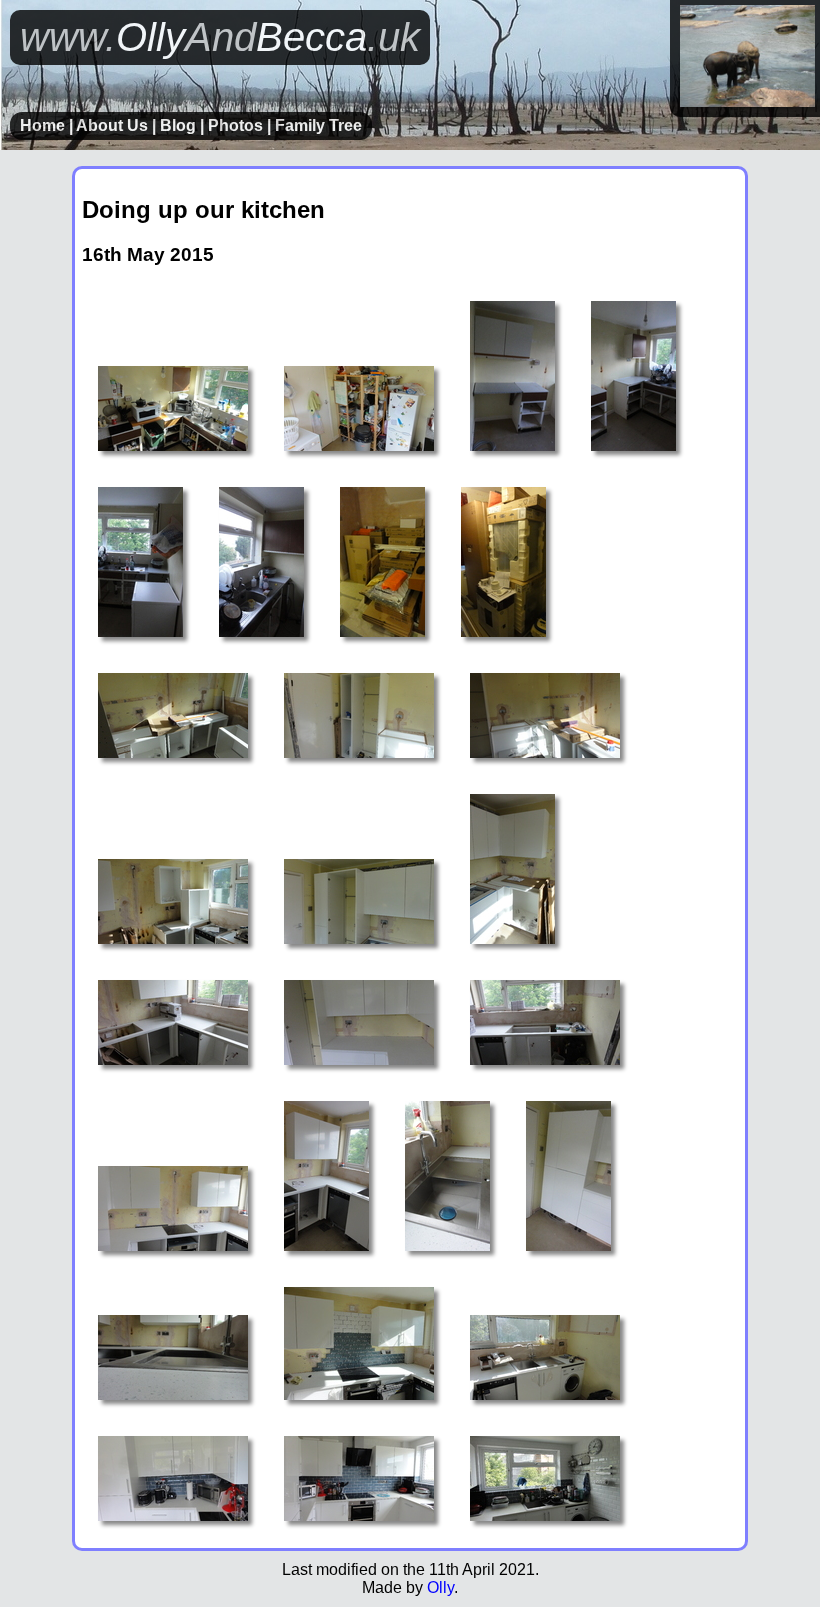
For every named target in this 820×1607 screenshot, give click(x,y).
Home (42, 125)
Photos (235, 125)
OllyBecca (220, 37)
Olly (440, 1587)
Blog (178, 125)
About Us (112, 125)
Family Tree (318, 125)
